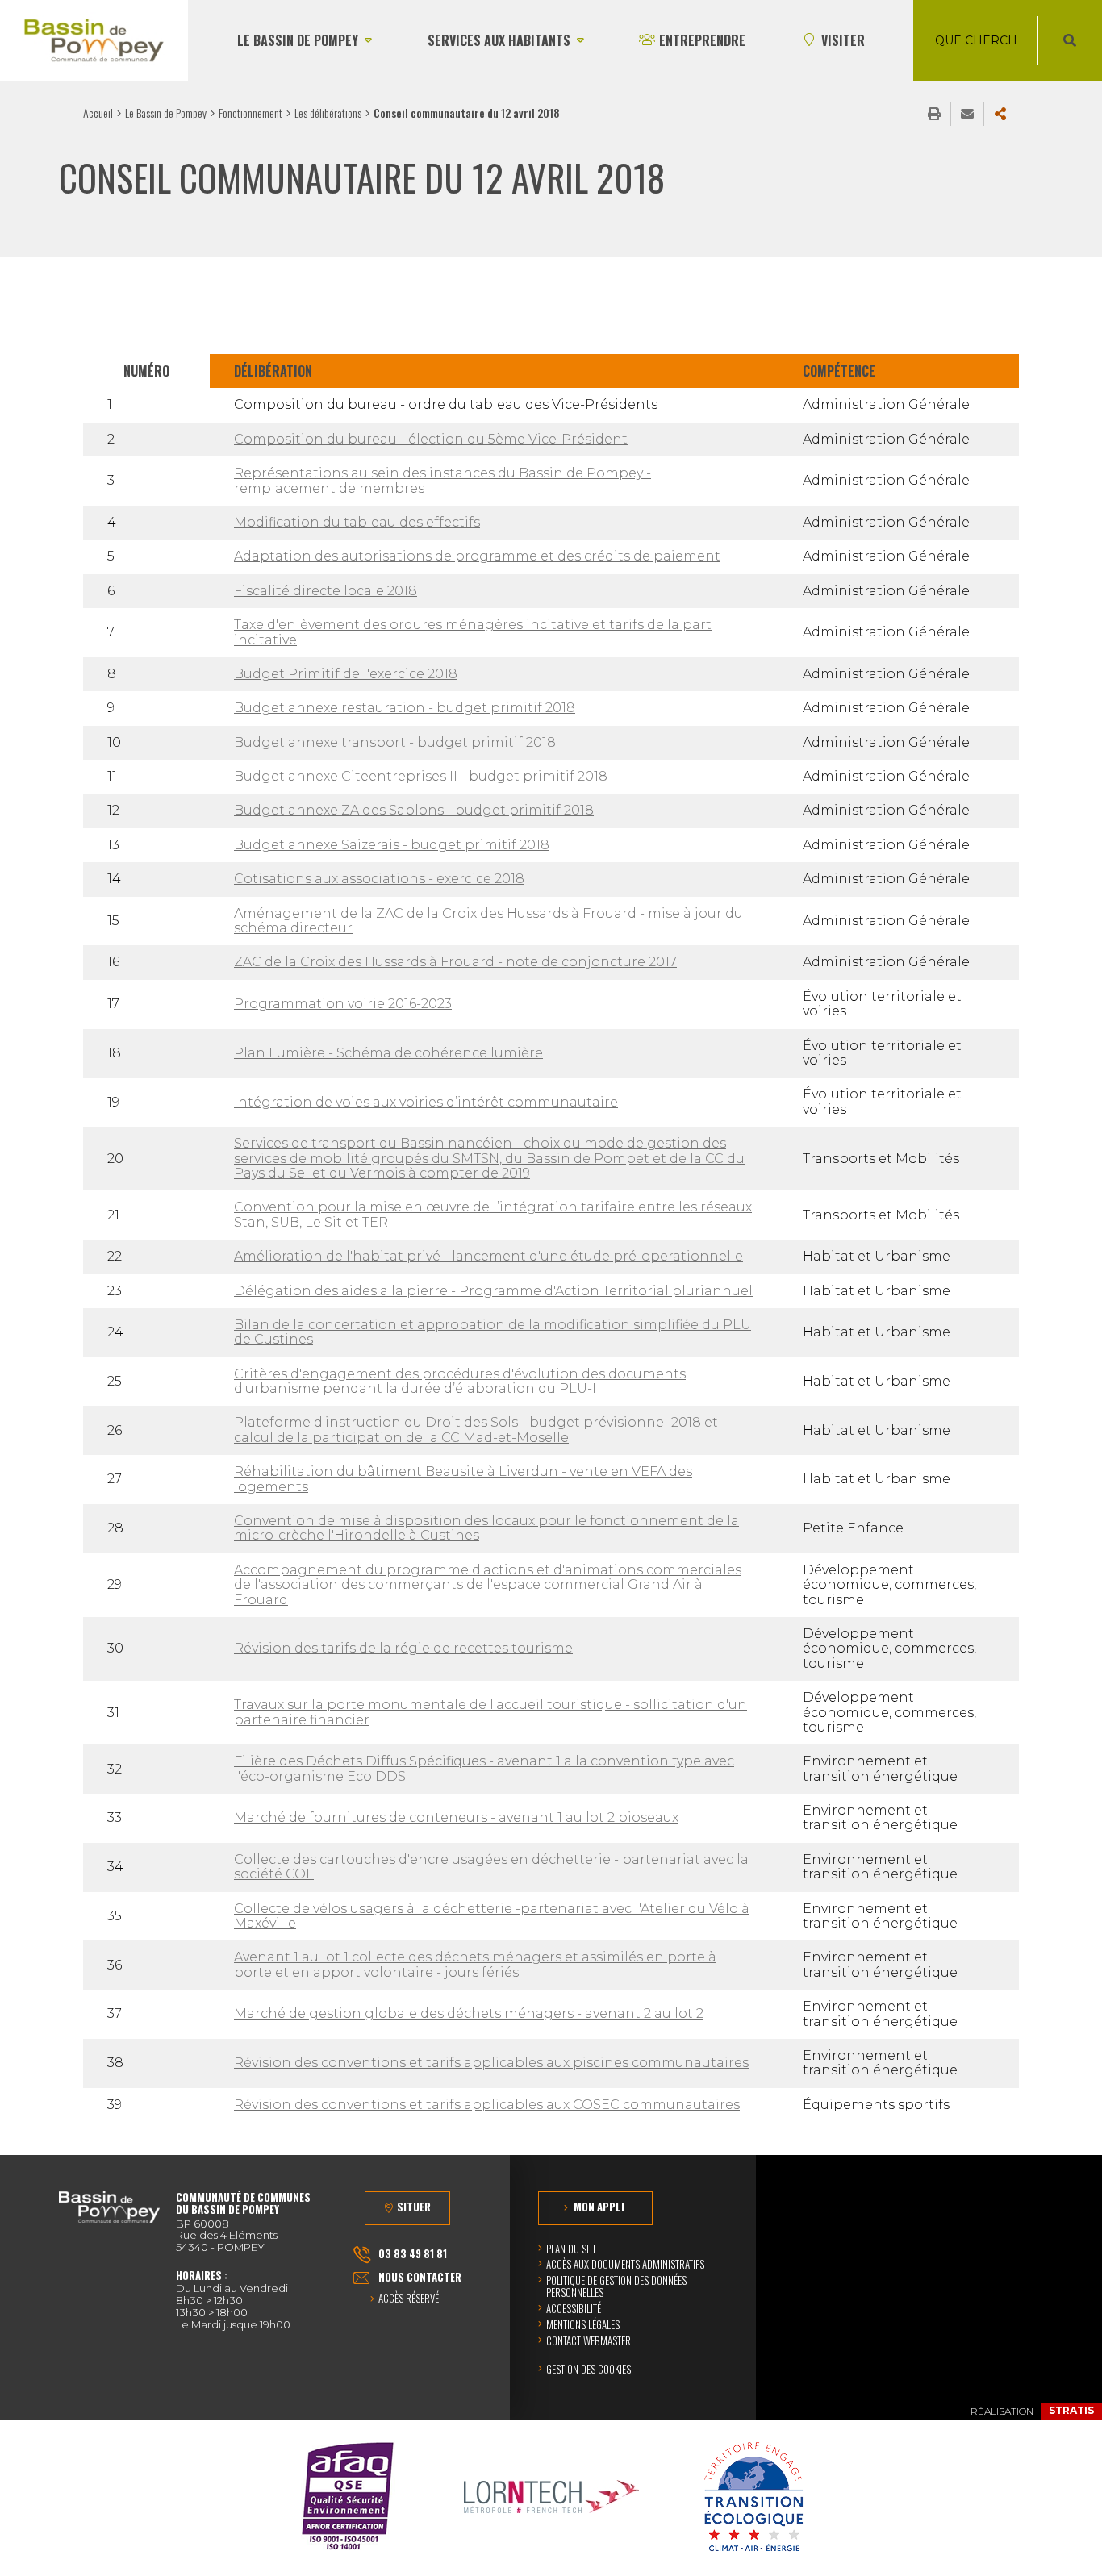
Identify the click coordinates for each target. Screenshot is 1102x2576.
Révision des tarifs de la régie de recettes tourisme (403, 1648)
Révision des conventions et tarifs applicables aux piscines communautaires (491, 2063)
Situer (414, 2207)
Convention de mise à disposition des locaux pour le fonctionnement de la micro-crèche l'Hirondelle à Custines (486, 1528)
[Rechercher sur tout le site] (1070, 40)
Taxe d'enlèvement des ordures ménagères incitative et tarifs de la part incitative (473, 632)
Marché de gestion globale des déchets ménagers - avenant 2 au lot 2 (469, 2013)
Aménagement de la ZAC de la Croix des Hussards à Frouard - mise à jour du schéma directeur (488, 921)
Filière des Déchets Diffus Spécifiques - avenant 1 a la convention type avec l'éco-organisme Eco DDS (484, 1768)
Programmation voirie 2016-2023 (343, 1004)
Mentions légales (583, 2324)
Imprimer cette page (934, 114)
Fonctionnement (250, 113)
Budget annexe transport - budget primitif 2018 (395, 742)
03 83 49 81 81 (413, 2253)
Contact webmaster (589, 2340)
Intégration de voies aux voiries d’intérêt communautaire (426, 1102)
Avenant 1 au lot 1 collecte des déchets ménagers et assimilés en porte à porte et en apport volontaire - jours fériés (475, 1964)
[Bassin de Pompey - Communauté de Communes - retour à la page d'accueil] (94, 40)
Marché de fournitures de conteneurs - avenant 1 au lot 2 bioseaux (456, 1817)
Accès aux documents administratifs (625, 2264)
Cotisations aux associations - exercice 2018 (379, 879)
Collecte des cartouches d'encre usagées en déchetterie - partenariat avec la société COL (491, 1867)
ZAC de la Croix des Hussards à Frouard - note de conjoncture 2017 (455, 962)
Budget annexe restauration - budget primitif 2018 (405, 708)
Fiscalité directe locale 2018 (326, 591)
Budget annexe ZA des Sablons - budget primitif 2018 (414, 810)
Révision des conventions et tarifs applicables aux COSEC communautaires (487, 2105)
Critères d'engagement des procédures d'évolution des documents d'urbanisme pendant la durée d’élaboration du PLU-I (460, 1381)
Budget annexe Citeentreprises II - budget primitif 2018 (421, 776)
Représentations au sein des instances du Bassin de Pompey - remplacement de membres (442, 480)
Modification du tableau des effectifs (357, 522)
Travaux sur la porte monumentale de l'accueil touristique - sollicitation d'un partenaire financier (490, 1712)
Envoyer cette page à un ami (967, 114)
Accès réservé (409, 2299)
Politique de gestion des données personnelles (616, 2286)
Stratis (1071, 2410)
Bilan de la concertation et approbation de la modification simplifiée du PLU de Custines (493, 1332)
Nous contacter (420, 2277)
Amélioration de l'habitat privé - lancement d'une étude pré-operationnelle (488, 1256)
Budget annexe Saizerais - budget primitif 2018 (392, 845)
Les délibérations (328, 113)
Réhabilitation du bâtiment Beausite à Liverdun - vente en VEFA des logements (463, 1479)
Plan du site (572, 2249)
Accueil (98, 113)
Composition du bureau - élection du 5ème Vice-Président (431, 439)
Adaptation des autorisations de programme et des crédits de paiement (477, 556)
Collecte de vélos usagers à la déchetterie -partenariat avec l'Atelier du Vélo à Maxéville (492, 1916)
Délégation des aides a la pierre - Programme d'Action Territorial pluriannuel (493, 1291)
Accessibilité (574, 2308)
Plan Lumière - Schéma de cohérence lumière (388, 1053)
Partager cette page (1000, 114)
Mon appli (599, 2207)
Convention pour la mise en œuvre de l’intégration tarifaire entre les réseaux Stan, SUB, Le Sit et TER (493, 1214)
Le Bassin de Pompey (166, 113)
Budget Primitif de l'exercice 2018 (346, 674)
